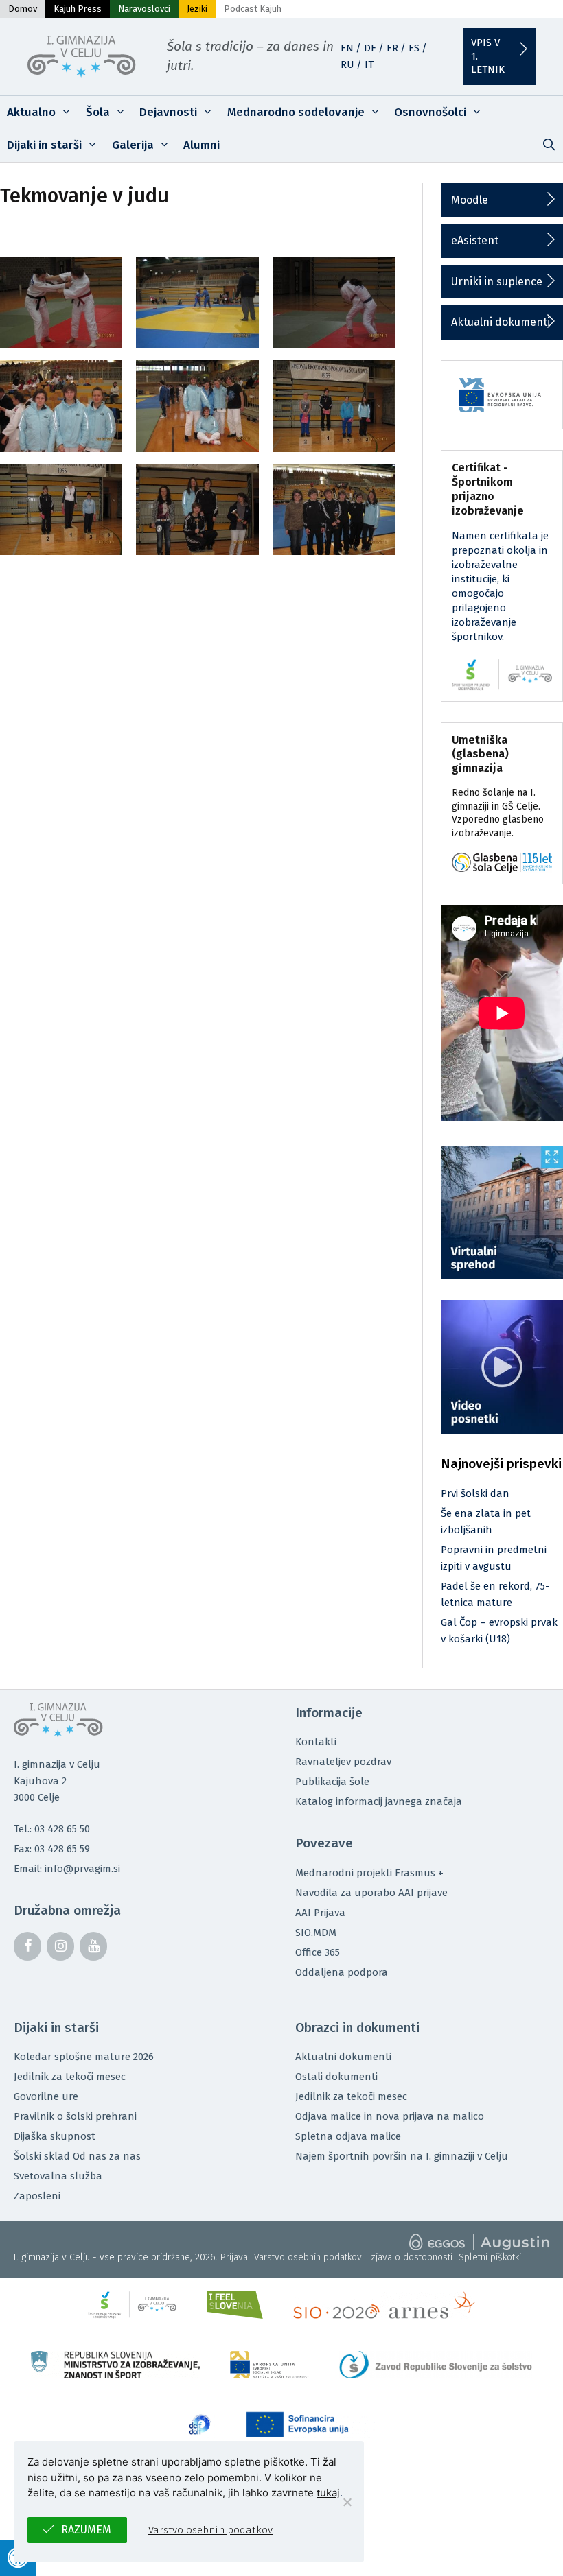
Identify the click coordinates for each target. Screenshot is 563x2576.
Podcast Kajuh (253, 9)
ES (414, 48)
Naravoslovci (144, 9)
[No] (347, 2502)
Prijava (234, 2257)
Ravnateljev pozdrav (343, 1762)
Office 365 (318, 1952)
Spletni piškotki (490, 2257)
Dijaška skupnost (55, 2136)
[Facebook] (27, 1946)
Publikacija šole (332, 1782)
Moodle (470, 200)
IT (369, 64)
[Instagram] (60, 1946)
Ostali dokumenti (336, 2077)
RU (347, 64)
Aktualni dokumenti (501, 322)
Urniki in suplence (497, 282)
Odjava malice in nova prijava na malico (390, 2116)
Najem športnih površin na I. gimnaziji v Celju (402, 2156)
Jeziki (197, 9)
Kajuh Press (78, 9)
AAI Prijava (320, 1913)
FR (392, 48)
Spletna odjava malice (348, 2136)
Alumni (202, 145)
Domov (23, 9)
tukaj (328, 2493)
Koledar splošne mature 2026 (84, 2057)
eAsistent (475, 240)
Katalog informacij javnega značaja (379, 1801)
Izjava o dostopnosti (410, 2257)
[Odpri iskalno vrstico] (549, 145)
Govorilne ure (46, 2096)
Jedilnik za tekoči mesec (70, 2077)
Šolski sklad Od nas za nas (77, 2156)
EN (347, 48)
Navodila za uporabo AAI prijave (371, 1893)
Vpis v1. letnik (488, 56)
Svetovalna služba (58, 2176)
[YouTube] (93, 1946)
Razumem (86, 2530)
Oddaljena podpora (342, 1972)
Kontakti (316, 1742)
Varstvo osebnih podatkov (308, 2257)
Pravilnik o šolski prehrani (75, 2116)
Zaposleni (37, 2196)
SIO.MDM (316, 1933)
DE (370, 48)
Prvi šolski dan (475, 1493)
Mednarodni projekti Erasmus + (369, 1873)
